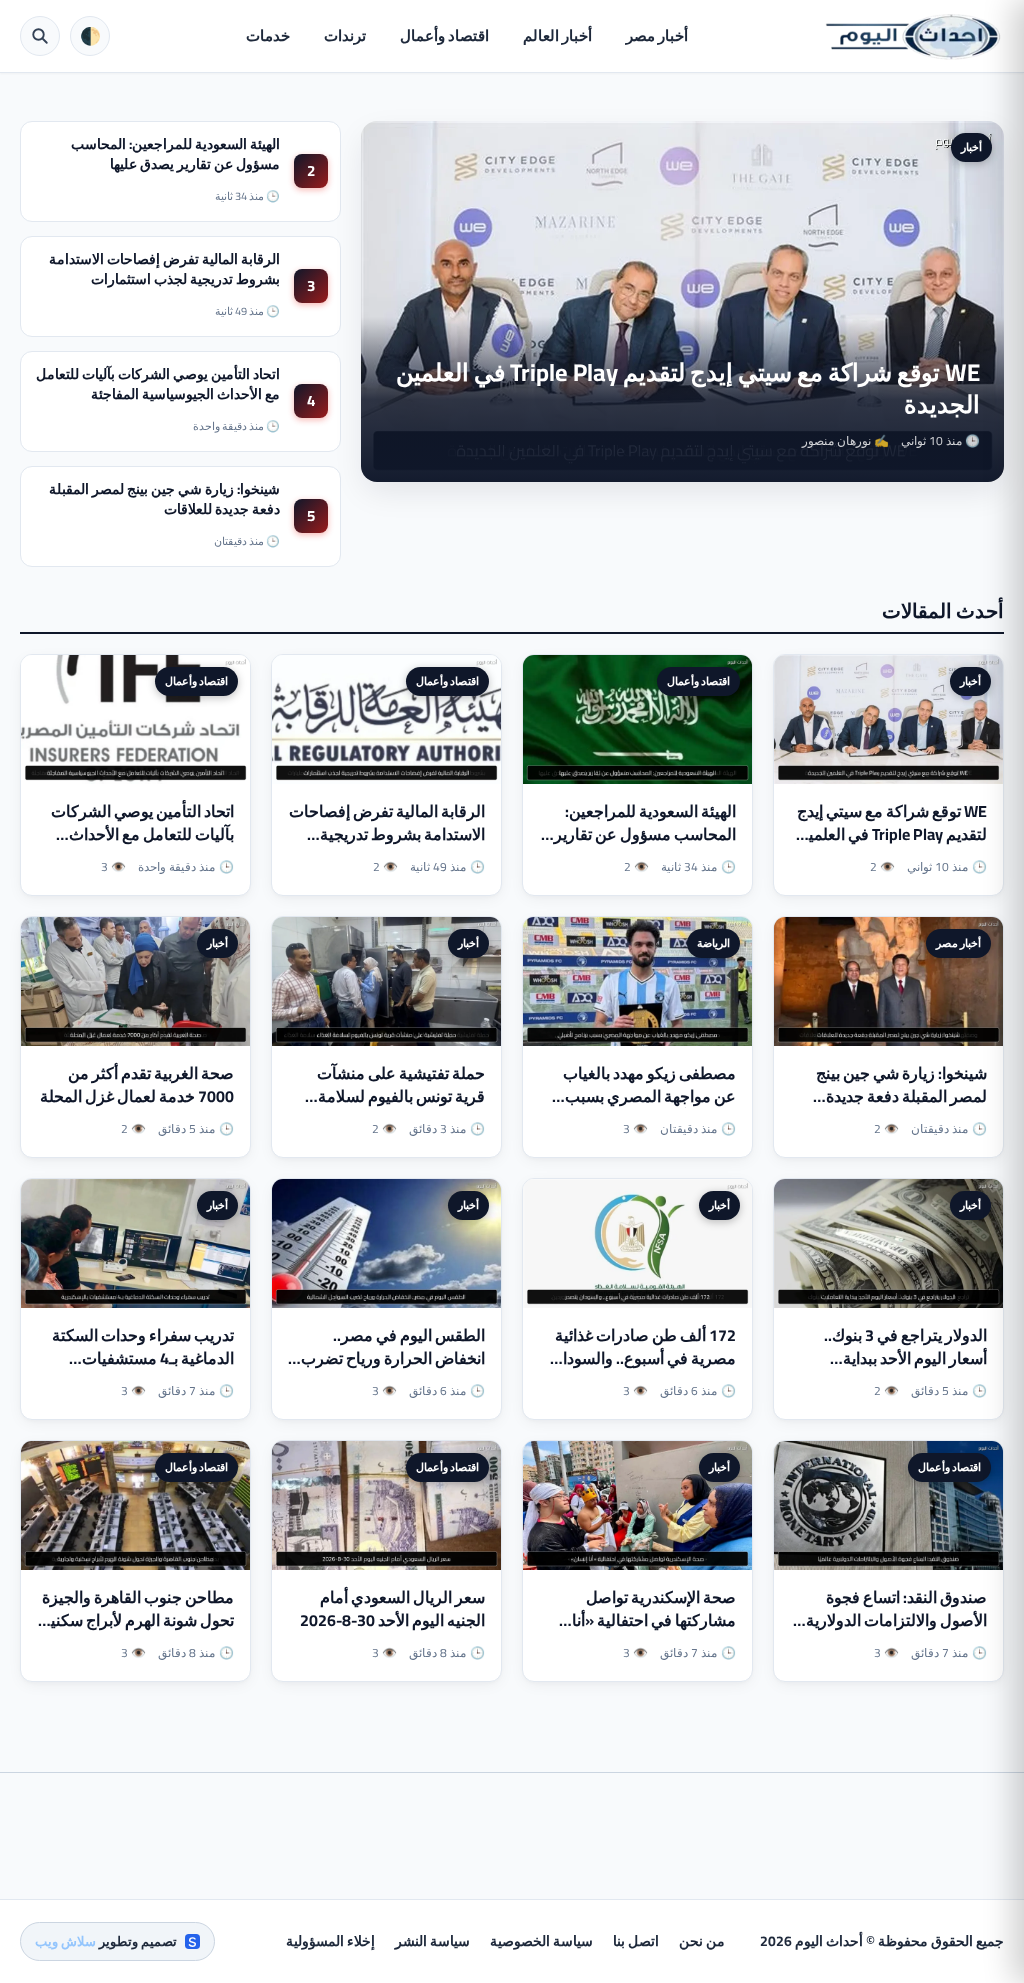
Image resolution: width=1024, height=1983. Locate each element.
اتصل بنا (636, 1941)
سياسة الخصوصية (541, 1941)
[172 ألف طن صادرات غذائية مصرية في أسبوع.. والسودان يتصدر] (637, 1243)
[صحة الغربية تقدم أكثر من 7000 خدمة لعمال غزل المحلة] (135, 981)
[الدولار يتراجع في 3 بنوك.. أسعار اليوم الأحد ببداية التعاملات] (888, 1243)
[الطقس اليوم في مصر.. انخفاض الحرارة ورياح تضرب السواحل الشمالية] (386, 1243)
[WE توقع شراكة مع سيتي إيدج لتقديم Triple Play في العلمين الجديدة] (888, 719)
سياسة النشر (432, 1941)
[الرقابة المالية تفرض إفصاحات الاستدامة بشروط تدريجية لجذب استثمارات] (386, 719)
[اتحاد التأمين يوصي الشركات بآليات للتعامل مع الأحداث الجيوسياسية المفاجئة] (135, 719)
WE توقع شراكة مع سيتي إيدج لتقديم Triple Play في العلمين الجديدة (688, 388)
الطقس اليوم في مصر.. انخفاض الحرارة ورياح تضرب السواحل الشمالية (393, 1358)
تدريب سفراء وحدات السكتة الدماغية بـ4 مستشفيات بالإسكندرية (143, 1358)
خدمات (268, 35)
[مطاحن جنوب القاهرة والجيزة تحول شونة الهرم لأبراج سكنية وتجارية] (135, 1505)
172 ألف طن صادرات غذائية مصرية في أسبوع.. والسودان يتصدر (643, 1358)
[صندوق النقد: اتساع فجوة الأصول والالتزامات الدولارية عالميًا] (888, 1505)
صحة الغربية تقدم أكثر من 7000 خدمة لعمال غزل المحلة (137, 1084)
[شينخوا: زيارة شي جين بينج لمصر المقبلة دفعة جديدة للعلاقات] (888, 981)
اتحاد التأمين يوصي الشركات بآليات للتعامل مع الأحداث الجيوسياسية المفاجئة (158, 384)
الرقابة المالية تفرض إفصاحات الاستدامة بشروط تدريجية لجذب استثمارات (164, 269)
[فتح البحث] (40, 36)
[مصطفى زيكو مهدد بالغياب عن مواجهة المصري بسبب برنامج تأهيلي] (637, 981)
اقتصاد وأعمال (444, 35)
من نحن (702, 1941)
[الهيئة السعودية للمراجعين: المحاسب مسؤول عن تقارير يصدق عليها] (637, 719)
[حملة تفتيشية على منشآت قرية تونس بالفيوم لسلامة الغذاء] (386, 981)
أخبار (971, 147)
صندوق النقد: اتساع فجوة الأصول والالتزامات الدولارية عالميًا (896, 1620)
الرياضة (713, 943)
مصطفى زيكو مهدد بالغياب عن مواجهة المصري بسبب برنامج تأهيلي (649, 1096)
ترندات (345, 35)
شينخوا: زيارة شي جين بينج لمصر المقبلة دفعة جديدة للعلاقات (164, 499)
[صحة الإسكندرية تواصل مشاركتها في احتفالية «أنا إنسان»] (637, 1505)
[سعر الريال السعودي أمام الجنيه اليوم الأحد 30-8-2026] (386, 1505)
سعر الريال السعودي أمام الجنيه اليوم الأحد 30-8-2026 (392, 1608)
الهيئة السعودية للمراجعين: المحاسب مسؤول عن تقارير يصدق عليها (175, 154)
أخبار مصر (657, 35)
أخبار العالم (557, 35)
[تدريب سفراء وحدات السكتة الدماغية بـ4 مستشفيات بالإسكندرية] (135, 1243)
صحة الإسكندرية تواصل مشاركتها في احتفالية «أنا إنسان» (654, 1620)
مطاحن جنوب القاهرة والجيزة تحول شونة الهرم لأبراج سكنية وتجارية (138, 1620)
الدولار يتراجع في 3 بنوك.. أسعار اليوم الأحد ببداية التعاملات (905, 1358)
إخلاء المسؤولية (330, 1941)
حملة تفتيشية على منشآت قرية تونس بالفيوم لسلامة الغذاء (401, 1096)
